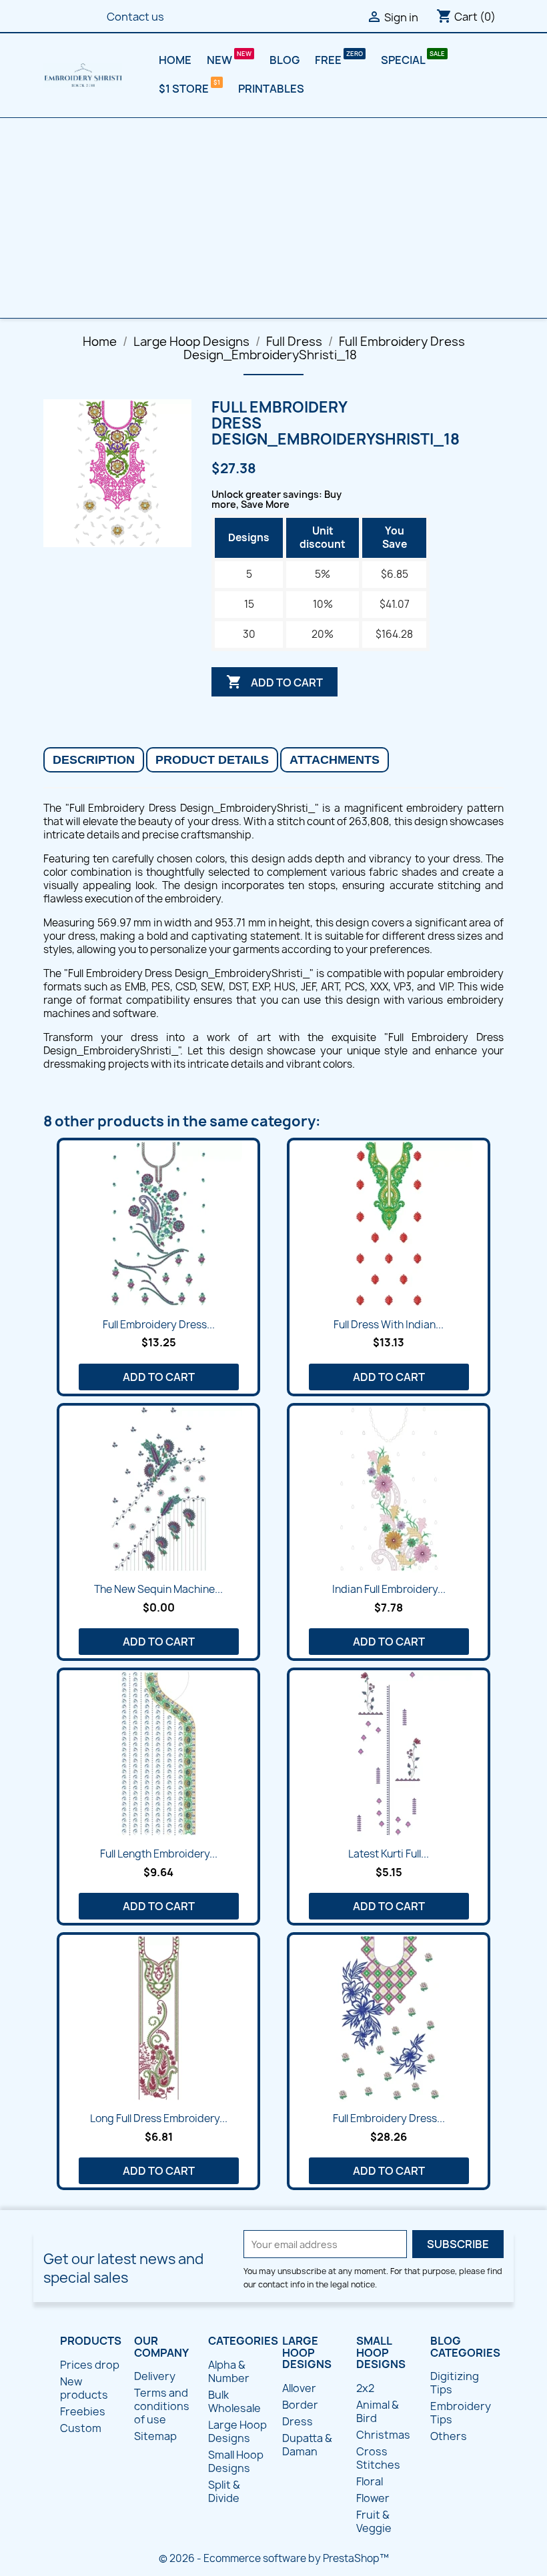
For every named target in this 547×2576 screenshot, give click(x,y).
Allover (299, 2388)
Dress (298, 2421)
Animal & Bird (378, 2411)
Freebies (83, 2411)
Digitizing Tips (455, 2383)
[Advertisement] (273, 218)
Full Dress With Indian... (389, 1325)
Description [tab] (94, 760)
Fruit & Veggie (374, 2521)
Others (449, 2436)
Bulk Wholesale (234, 2401)
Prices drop (90, 2365)
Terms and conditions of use (162, 2406)
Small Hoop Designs (236, 2461)
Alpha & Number (229, 2371)
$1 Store (185, 89)
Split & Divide (224, 2491)
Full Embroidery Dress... (159, 1325)
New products (84, 2388)
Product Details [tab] (212, 760)
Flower (373, 2498)
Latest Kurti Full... (389, 1854)
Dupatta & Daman (307, 2445)
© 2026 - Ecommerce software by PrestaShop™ (274, 2558)
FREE (329, 60)
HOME (175, 60)
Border (300, 2405)
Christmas (383, 2435)
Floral (370, 2481)
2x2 (365, 2388)
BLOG (285, 60)
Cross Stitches (378, 2458)
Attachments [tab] (335, 760)
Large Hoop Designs (237, 2431)
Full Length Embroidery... (159, 1854)
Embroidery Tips (461, 2413)
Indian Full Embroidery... (389, 1589)
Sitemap (155, 2436)
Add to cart (275, 682)
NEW (220, 60)
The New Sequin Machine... (158, 1589)
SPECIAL (404, 60)
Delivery (155, 2376)
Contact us (135, 17)
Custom (81, 2428)
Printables (271, 89)
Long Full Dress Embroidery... (159, 2118)
